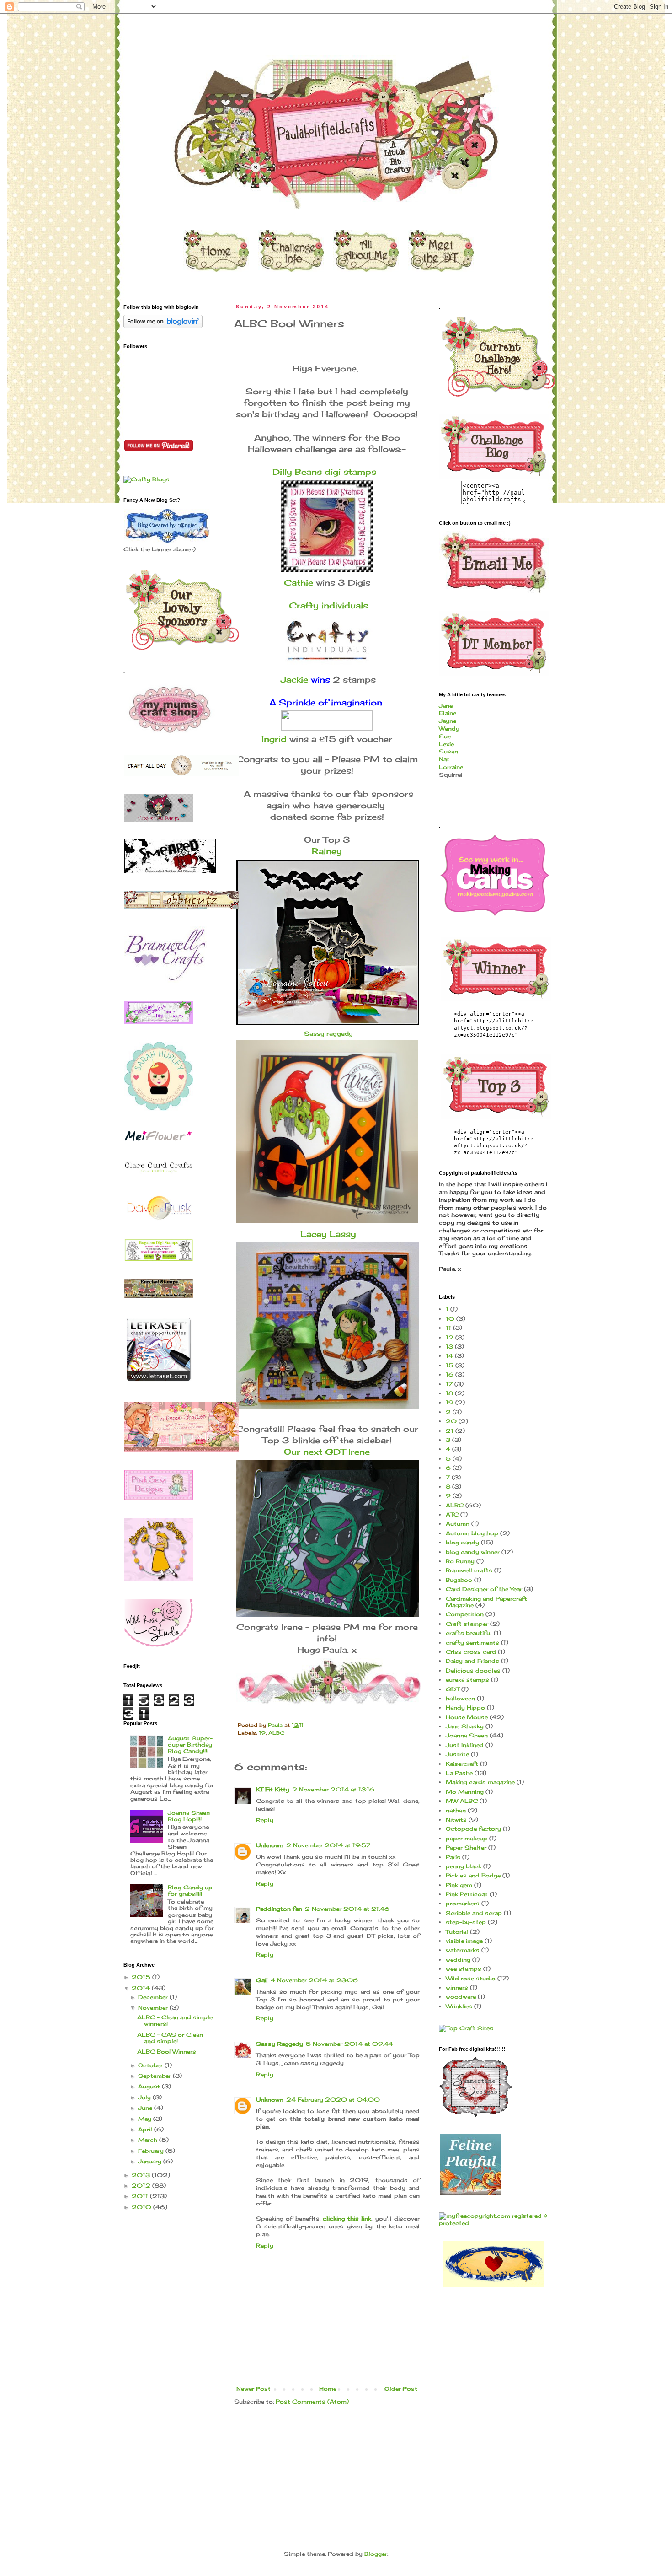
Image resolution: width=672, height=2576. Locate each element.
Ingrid (274, 739)
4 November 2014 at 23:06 (314, 1980)
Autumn (458, 1524)
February (152, 2151)
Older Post (401, 2389)
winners (457, 1987)
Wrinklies (459, 2006)
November (154, 2008)
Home (328, 2389)
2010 (142, 2207)
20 (451, 1421)
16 (450, 1374)
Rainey (327, 851)
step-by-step (466, 1922)
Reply (265, 1820)
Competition (465, 1614)
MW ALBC (462, 1801)
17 (449, 1384)
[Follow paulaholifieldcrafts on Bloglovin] (163, 326)
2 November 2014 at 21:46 (347, 1909)
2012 (142, 2186)
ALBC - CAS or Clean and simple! (170, 2038)
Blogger (376, 2554)
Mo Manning (465, 1792)
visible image (464, 1941)
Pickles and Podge (473, 1875)
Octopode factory (473, 1829)
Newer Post (253, 2389)
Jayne (448, 721)
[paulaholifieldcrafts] (494, 476)
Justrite (457, 1754)
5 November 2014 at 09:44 (349, 2044)
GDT (453, 1689)
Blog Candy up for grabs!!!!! (190, 1890)
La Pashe (459, 1773)
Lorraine (451, 767)
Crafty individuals (328, 605)
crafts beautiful (469, 1633)
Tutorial (457, 1932)
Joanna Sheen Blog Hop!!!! (189, 1816)
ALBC (276, 1733)
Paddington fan (279, 1909)
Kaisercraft (462, 1764)
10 (450, 1319)
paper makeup (467, 1838)
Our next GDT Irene (327, 1452)
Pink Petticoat (467, 1894)
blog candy (462, 1542)
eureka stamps (467, 1680)
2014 (142, 1988)
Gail (262, 1980)
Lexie (446, 744)
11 (448, 1328)
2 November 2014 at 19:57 (328, 1845)
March (149, 2140)
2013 (142, 2175)
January (151, 2161)
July (145, 2097)
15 (450, 1365)
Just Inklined (465, 1745)
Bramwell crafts (469, 1570)
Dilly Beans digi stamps (326, 472)
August (150, 2086)
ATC (452, 1514)
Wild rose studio (471, 1978)
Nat (444, 759)
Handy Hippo (465, 1707)
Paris (453, 1857)
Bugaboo (459, 1580)
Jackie (294, 679)
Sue (445, 736)
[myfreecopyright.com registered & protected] (494, 2223)
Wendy (449, 729)
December (154, 1997)
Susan (448, 751)
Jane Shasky (465, 1726)
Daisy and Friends (472, 1661)
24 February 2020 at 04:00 (333, 2100)
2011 (141, 2196)
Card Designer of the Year (484, 1589)
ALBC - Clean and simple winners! (175, 2020)
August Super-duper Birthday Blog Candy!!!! (190, 1745)
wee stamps (464, 1969)
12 (450, 1337)
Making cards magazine (480, 1782)
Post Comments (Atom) (312, 2401)
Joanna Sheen (467, 1735)
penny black (464, 1866)
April (146, 2129)
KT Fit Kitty (273, 1789)
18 (449, 1393)
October (151, 2065)
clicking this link (347, 2218)
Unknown (270, 1845)
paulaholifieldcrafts (113, 29)
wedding (458, 1960)
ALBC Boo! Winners (167, 2052)
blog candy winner (473, 1552)
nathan (456, 1810)
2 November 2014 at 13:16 (333, 1789)
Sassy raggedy (327, 1033)
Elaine (448, 713)
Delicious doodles (473, 1670)
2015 (142, 1977)
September (155, 2076)
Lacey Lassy (327, 1234)
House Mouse (467, 1717)
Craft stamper (467, 1624)
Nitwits (456, 1820)
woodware (461, 1997)
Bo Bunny (460, 1561)
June (146, 2108)
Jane (446, 706)
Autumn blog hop (472, 1533)
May (146, 2119)
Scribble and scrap (474, 1913)
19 (262, 1733)
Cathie (299, 582)
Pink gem (459, 1885)
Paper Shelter (466, 1847)
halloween (460, 1698)
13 (449, 1347)
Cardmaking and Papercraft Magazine (486, 1602)
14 (449, 1356)
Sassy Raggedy (280, 2044)
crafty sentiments (472, 1643)
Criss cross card (471, 1652)
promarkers (463, 1903)
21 (450, 1431)
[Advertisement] (290, 2470)
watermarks (463, 1950)
